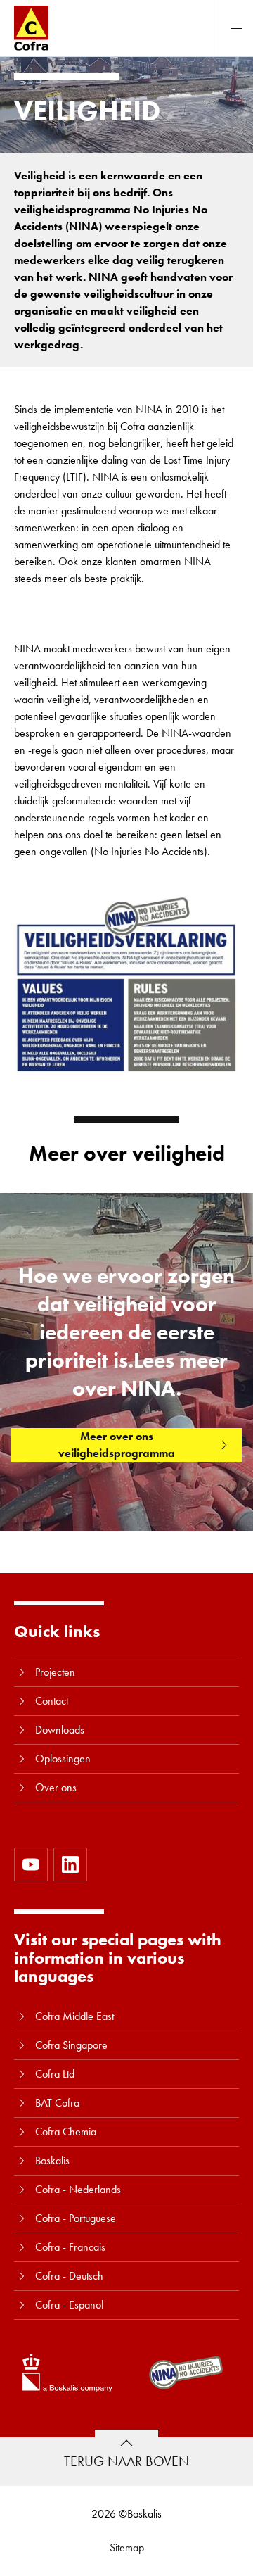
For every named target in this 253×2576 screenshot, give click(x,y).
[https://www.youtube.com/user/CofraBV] (31, 1864)
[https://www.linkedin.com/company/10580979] (70, 1864)
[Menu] (236, 28)
